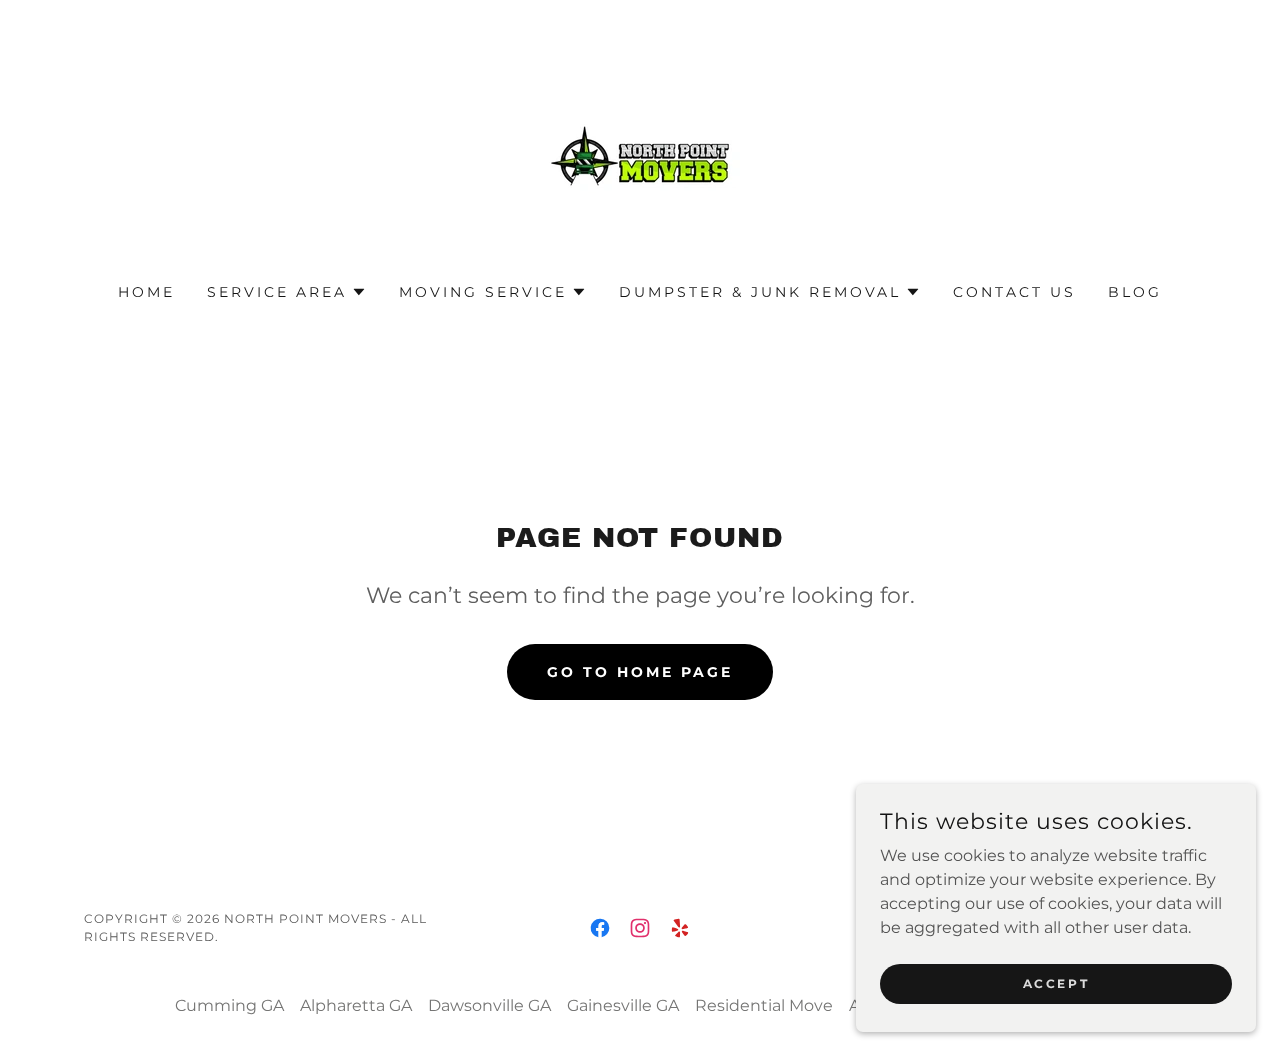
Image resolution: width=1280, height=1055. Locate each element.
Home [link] (146, 292)
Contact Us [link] (1014, 292)
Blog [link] (1135, 292)
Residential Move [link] (764, 1005)
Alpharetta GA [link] (356, 1005)
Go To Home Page (640, 672)
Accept (1056, 983)
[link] (640, 154)
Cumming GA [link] (229, 1005)
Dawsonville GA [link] (489, 1005)
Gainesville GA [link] (623, 1005)
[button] (287, 292)
